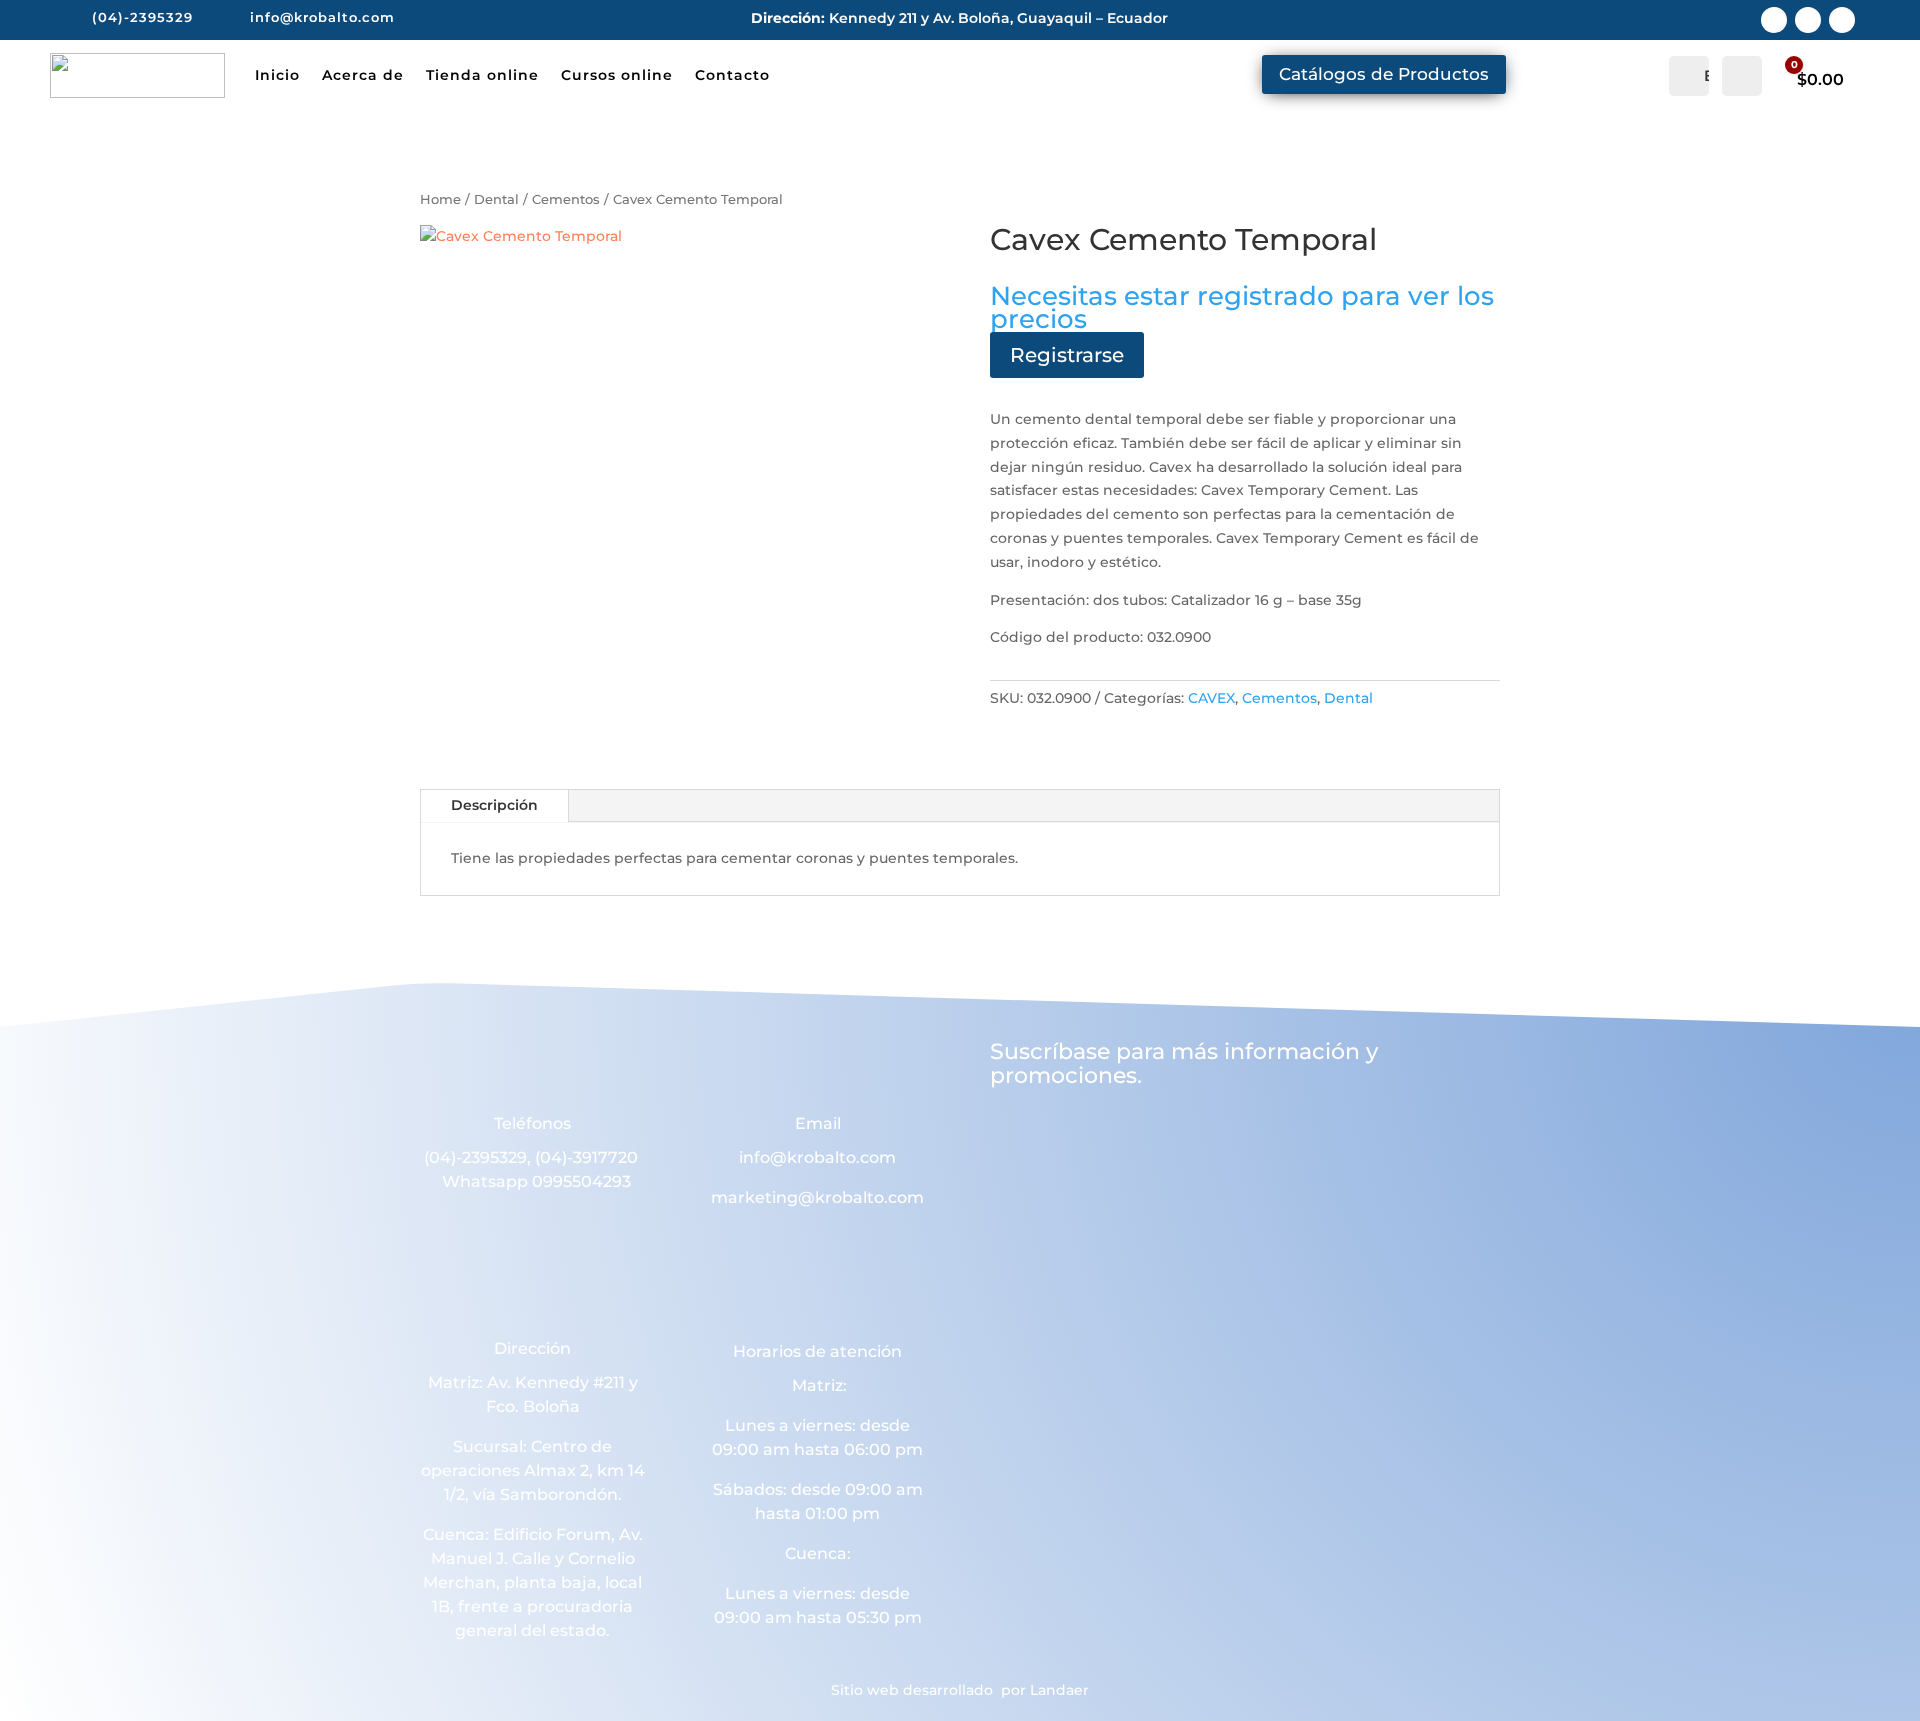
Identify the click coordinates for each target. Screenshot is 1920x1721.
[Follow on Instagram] (1808, 20)
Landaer (1059, 1690)
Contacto (732, 75)
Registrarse (1067, 355)
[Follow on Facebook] (1774, 20)
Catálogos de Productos (1384, 74)
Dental (496, 199)
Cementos (566, 199)
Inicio (277, 75)
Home (440, 199)
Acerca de (363, 75)
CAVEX (1211, 698)
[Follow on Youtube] (1842, 20)
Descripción (494, 805)
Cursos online (617, 75)
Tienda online (482, 75)
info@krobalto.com (817, 1157)
